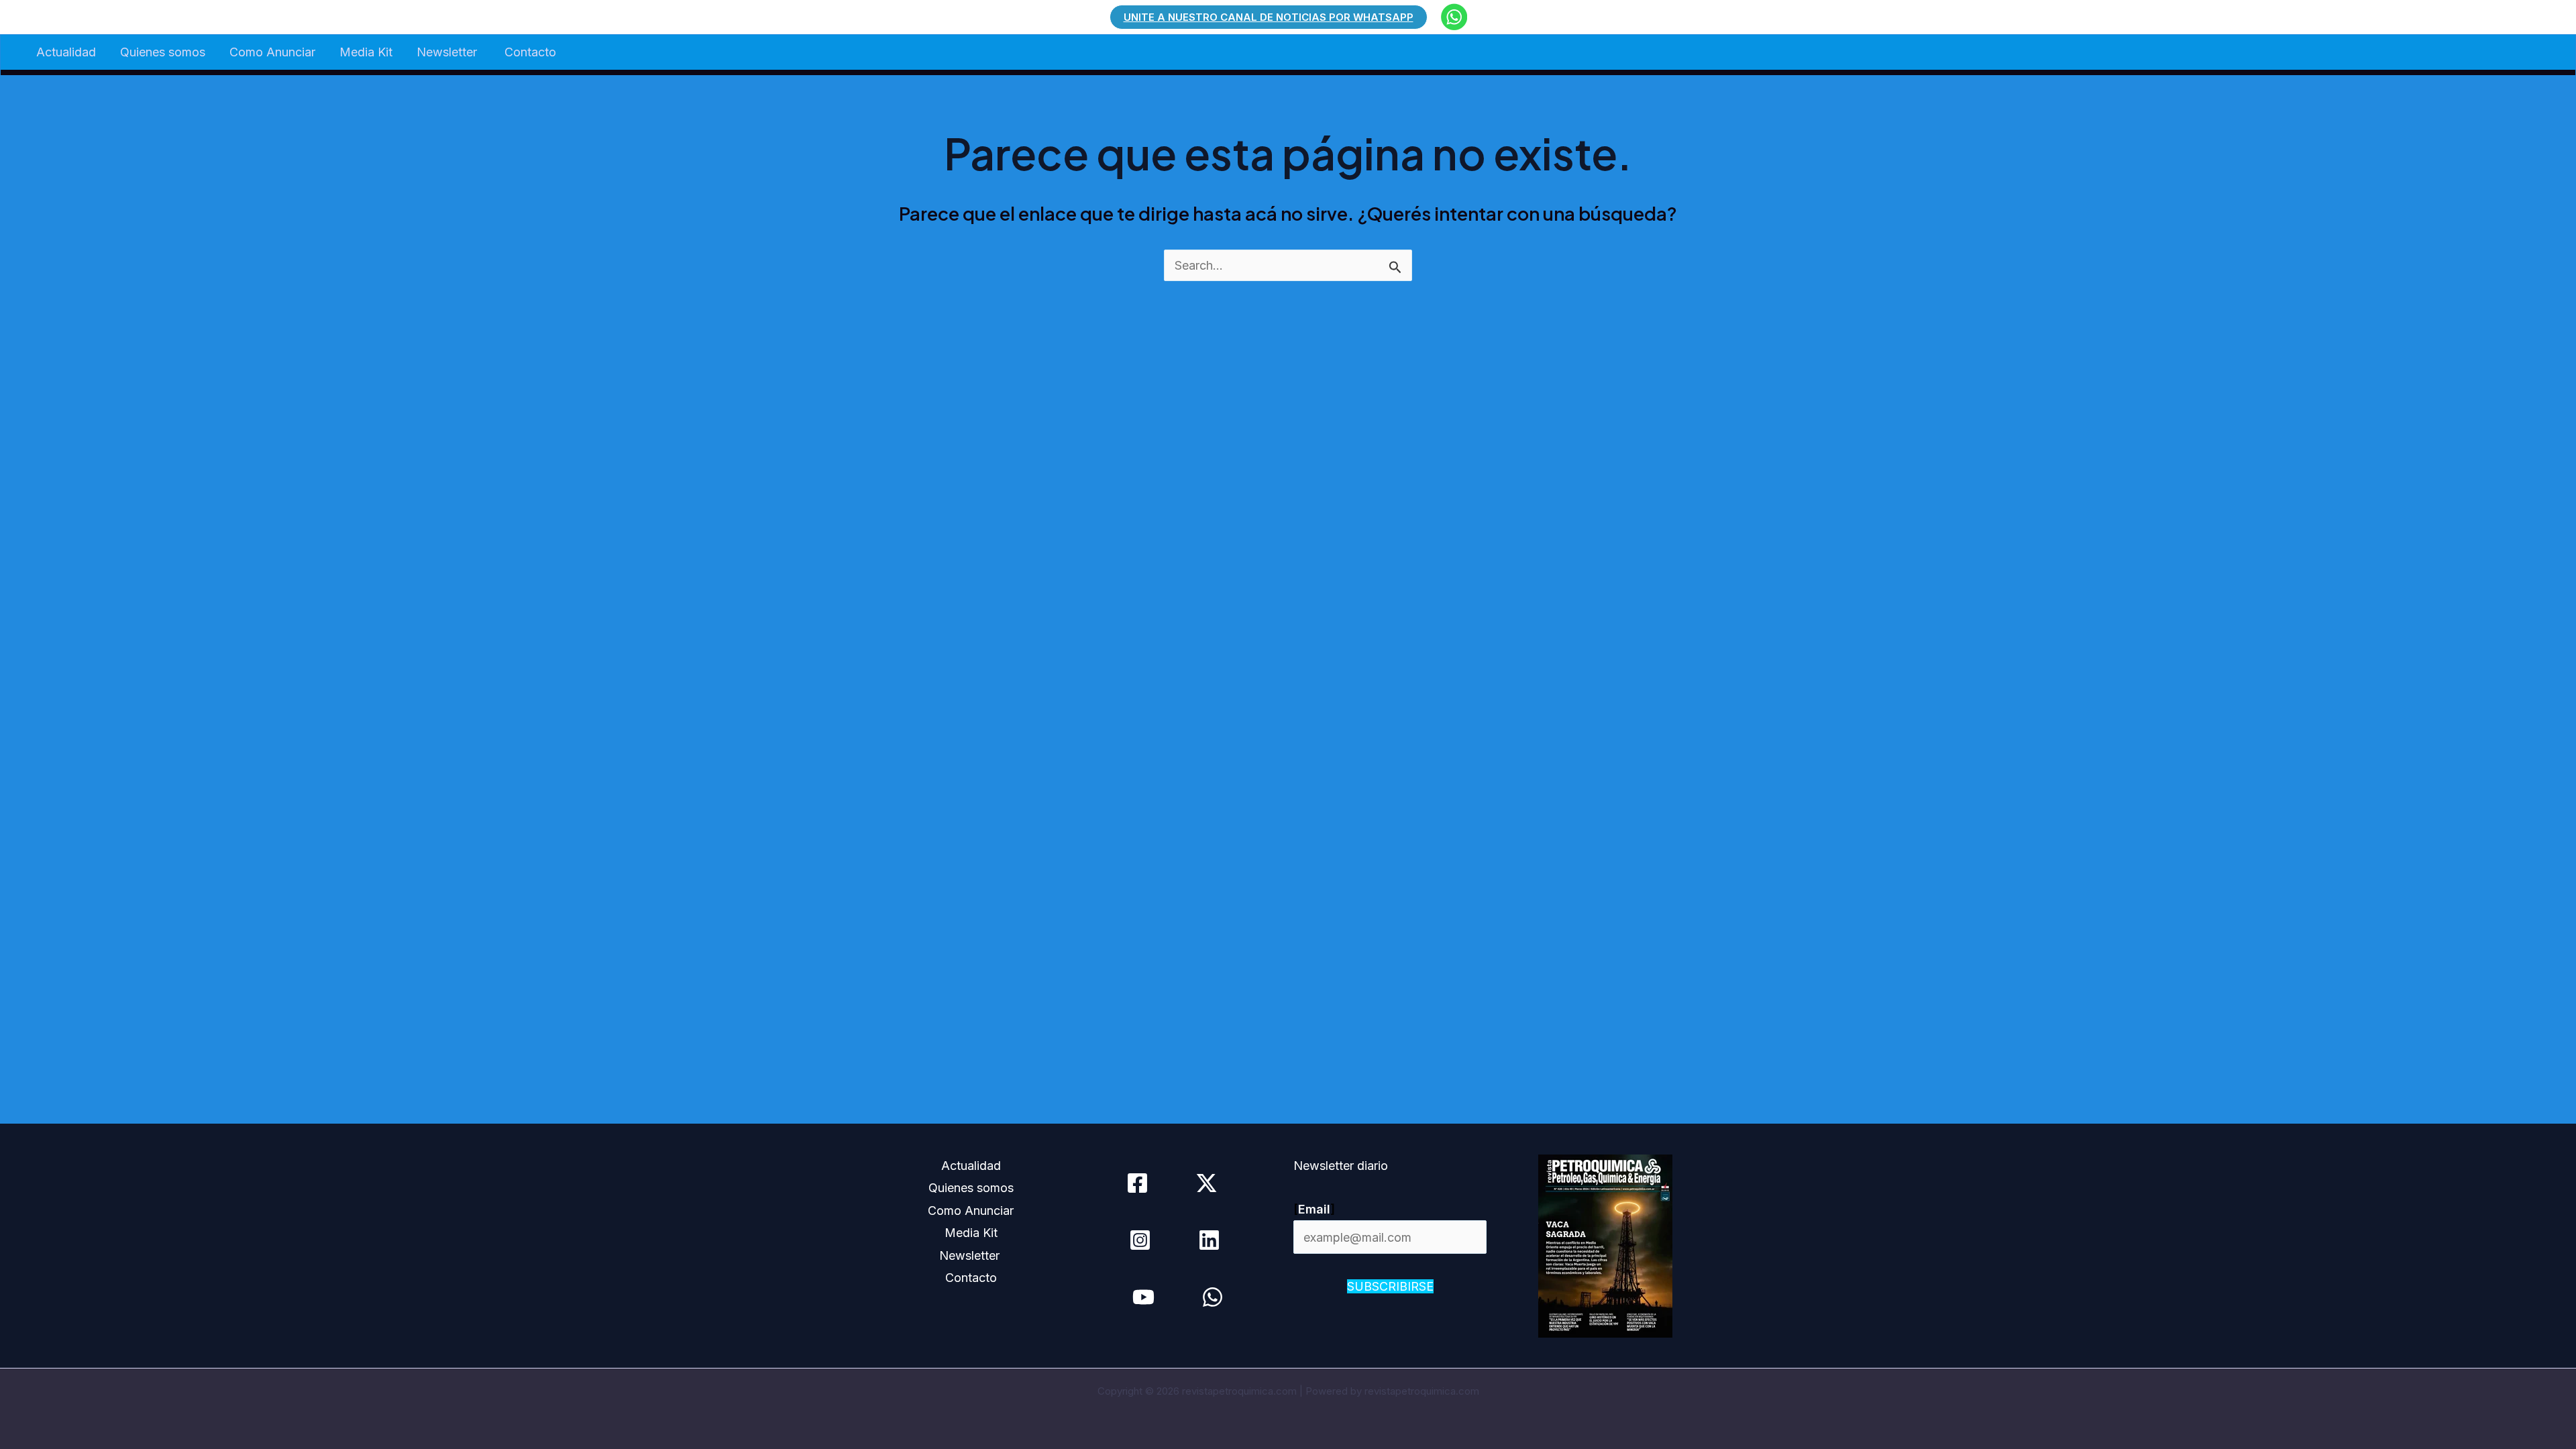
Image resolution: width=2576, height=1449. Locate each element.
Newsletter (448, 52)
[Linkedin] (1209, 1240)
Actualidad (66, 52)
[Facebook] (1137, 1183)
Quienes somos (163, 52)
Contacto (530, 52)
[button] (1269, 17)
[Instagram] (1140, 1240)
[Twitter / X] (1206, 1183)
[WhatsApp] (1213, 1297)
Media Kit (366, 52)
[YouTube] (1143, 1297)
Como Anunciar (272, 52)
